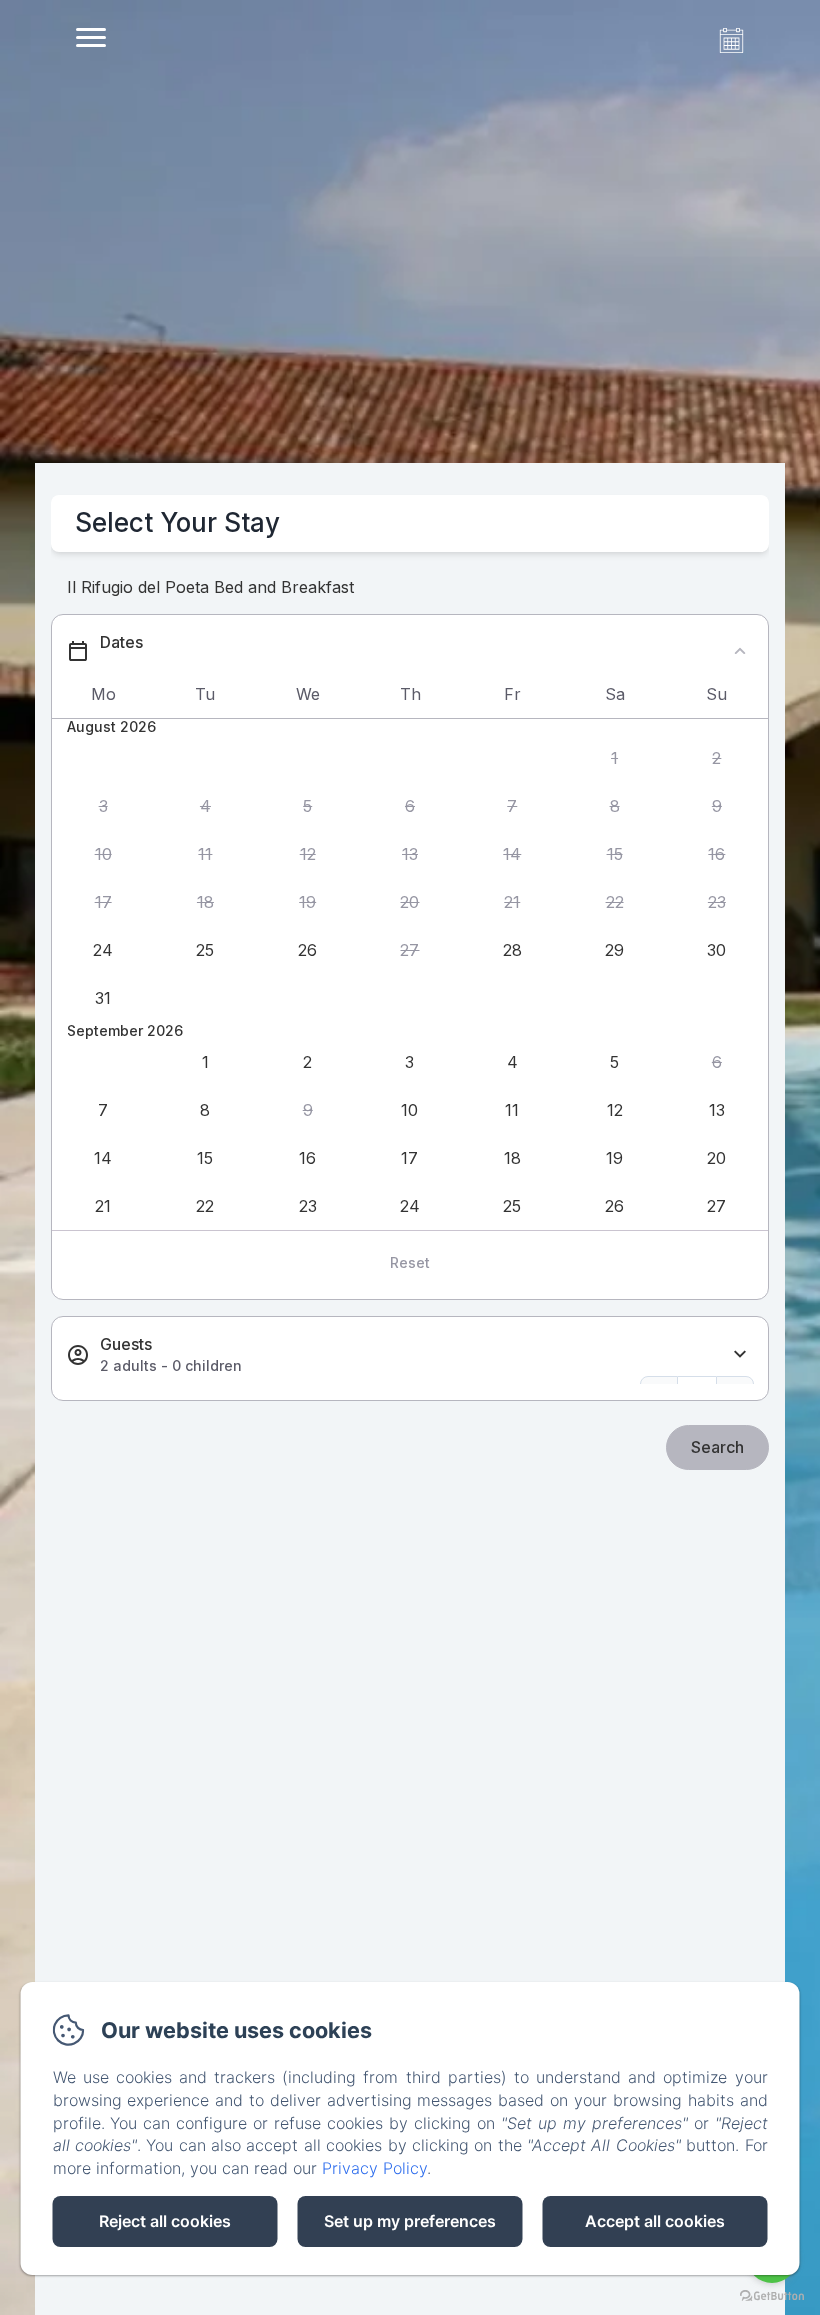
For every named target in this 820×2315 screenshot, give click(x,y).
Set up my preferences (410, 2221)
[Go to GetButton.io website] (772, 2295)
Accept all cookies (655, 2221)
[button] (614, 759)
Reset (410, 1262)
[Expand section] (740, 1354)
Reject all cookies (165, 2221)
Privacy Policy (374, 2168)
